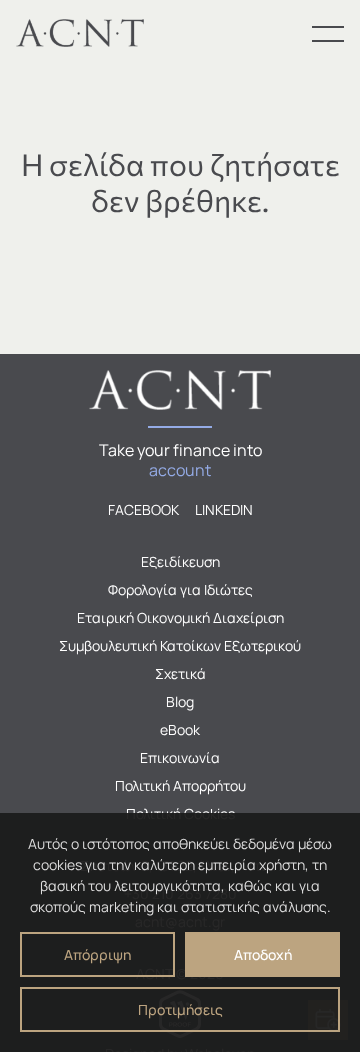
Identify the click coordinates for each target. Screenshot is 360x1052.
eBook (180, 729)
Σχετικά (180, 673)
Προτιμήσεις (180, 1009)
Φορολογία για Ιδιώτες (180, 589)
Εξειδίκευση (180, 561)
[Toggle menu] (328, 34)
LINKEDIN (224, 509)
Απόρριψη (97, 954)
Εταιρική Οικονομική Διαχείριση (180, 617)
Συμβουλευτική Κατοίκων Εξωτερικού (180, 645)
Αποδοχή (263, 954)
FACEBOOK (143, 509)
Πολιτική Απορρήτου (180, 785)
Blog (180, 701)
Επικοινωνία (180, 757)
